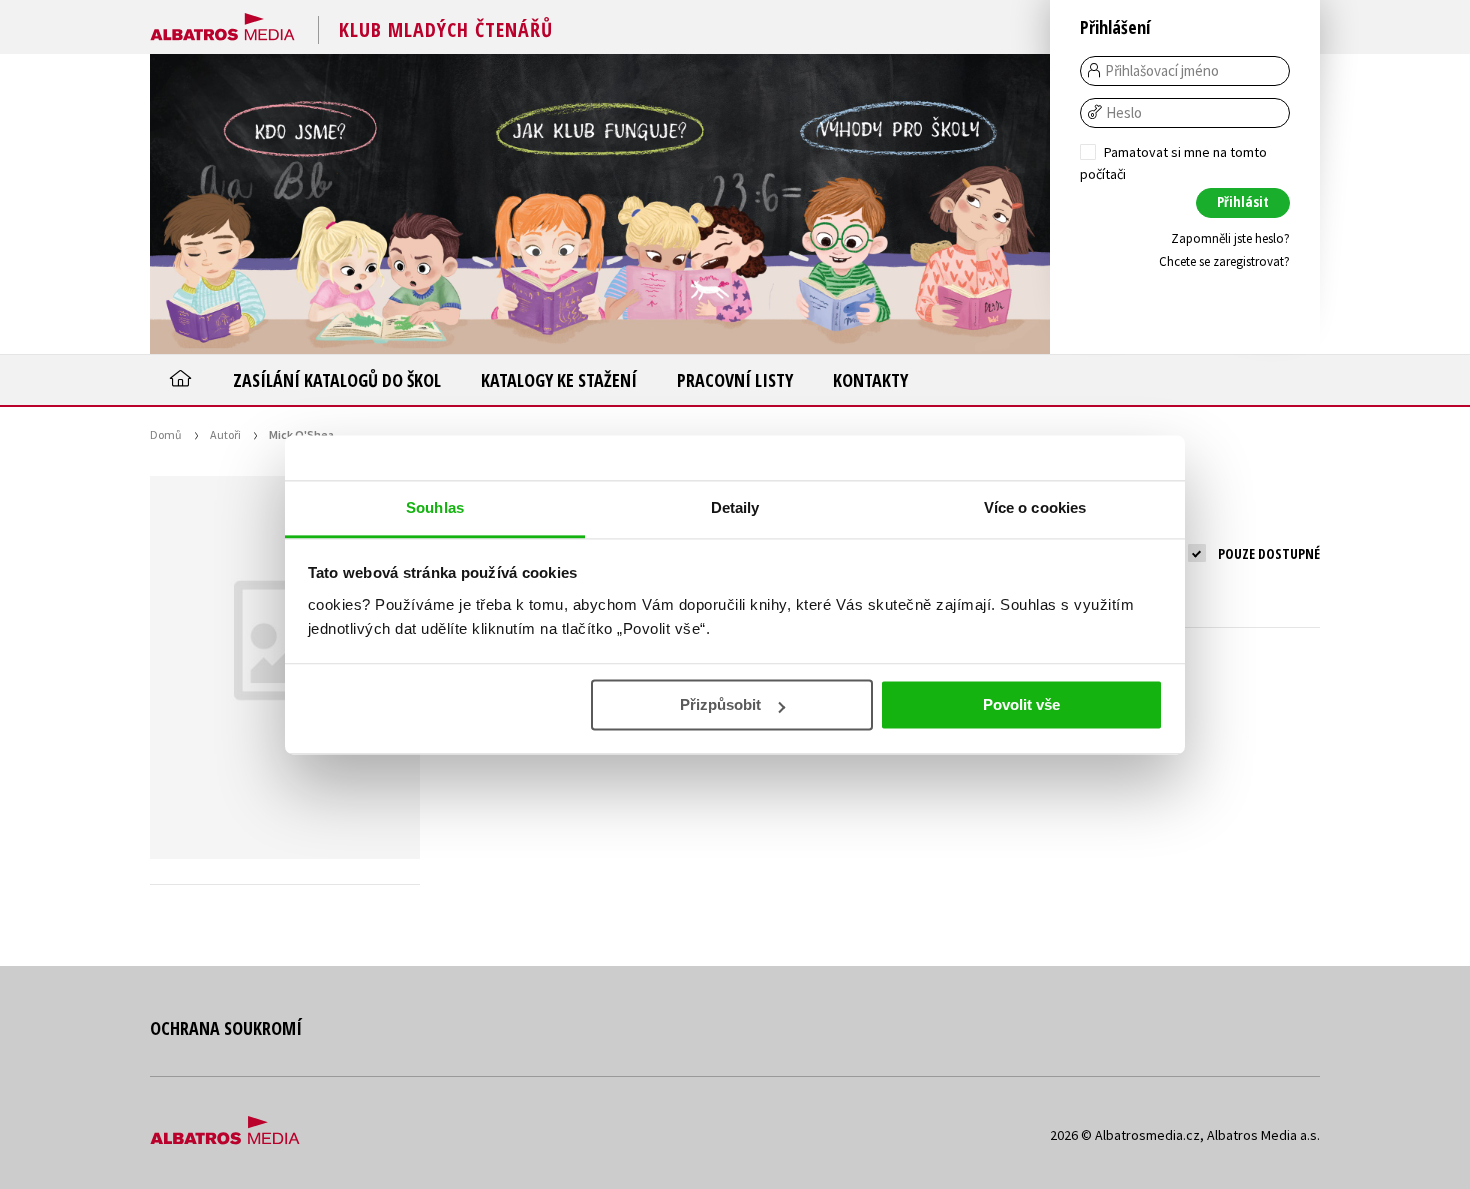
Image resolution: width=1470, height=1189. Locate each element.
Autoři (225, 434)
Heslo (1124, 113)
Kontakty (870, 380)
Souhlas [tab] (435, 507)
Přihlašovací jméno (1162, 71)
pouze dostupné (1269, 553)
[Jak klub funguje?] (600, 204)
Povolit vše (1021, 704)
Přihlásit (1243, 201)
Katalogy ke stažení (559, 380)
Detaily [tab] (735, 507)
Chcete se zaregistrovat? (1224, 261)
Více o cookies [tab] (1035, 507)
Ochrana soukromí (226, 1028)
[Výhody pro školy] (900, 204)
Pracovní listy (735, 380)
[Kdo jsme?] (300, 204)
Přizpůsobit (720, 704)
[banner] (222, 23)
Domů (166, 434)
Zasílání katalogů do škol (337, 380)
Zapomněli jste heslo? (1230, 238)
